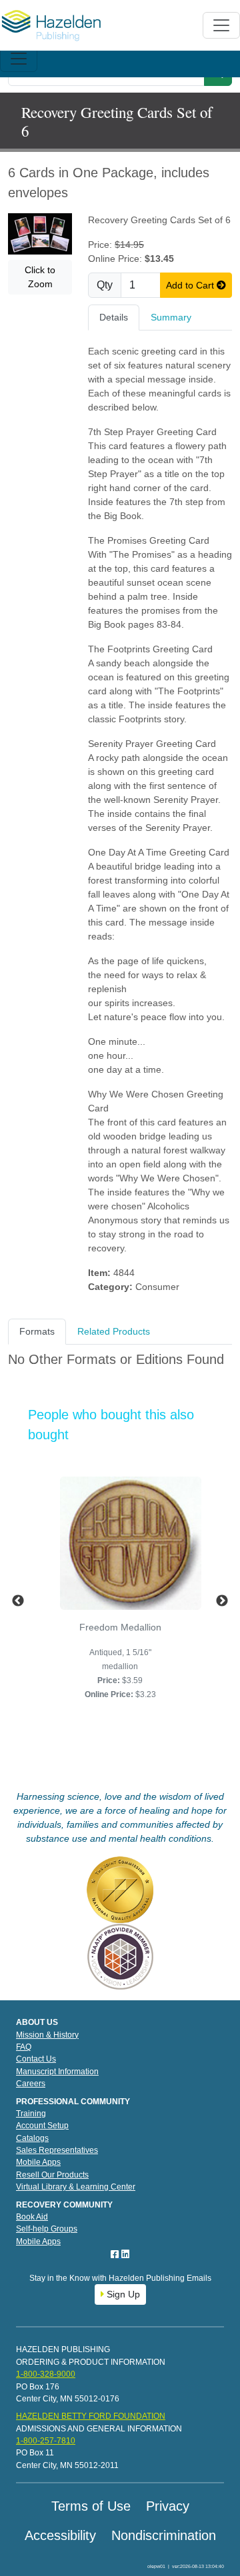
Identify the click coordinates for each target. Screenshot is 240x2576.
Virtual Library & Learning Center (76, 2187)
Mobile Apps (38, 2162)
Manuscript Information (57, 2072)
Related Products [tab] (114, 1331)
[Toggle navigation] (19, 59)
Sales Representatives (57, 2150)
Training (31, 2114)
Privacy (168, 2506)
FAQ (24, 2047)
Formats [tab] (37, 1331)
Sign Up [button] (122, 2294)
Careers (31, 2084)
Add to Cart (191, 285)
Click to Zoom (40, 277)
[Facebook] (116, 2254)
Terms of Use (91, 2506)
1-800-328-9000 (46, 2374)
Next (222, 1601)
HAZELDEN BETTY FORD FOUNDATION (91, 2416)
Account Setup (42, 2126)
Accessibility (60, 2535)
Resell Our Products (52, 2175)
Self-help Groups (47, 2229)
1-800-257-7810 (46, 2441)
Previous (18, 1601)
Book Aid (32, 2217)
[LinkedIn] (125, 2254)
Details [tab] (114, 317)
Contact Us (36, 2059)
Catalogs (32, 2138)
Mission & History (47, 2035)
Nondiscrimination (164, 2535)
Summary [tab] (171, 317)
